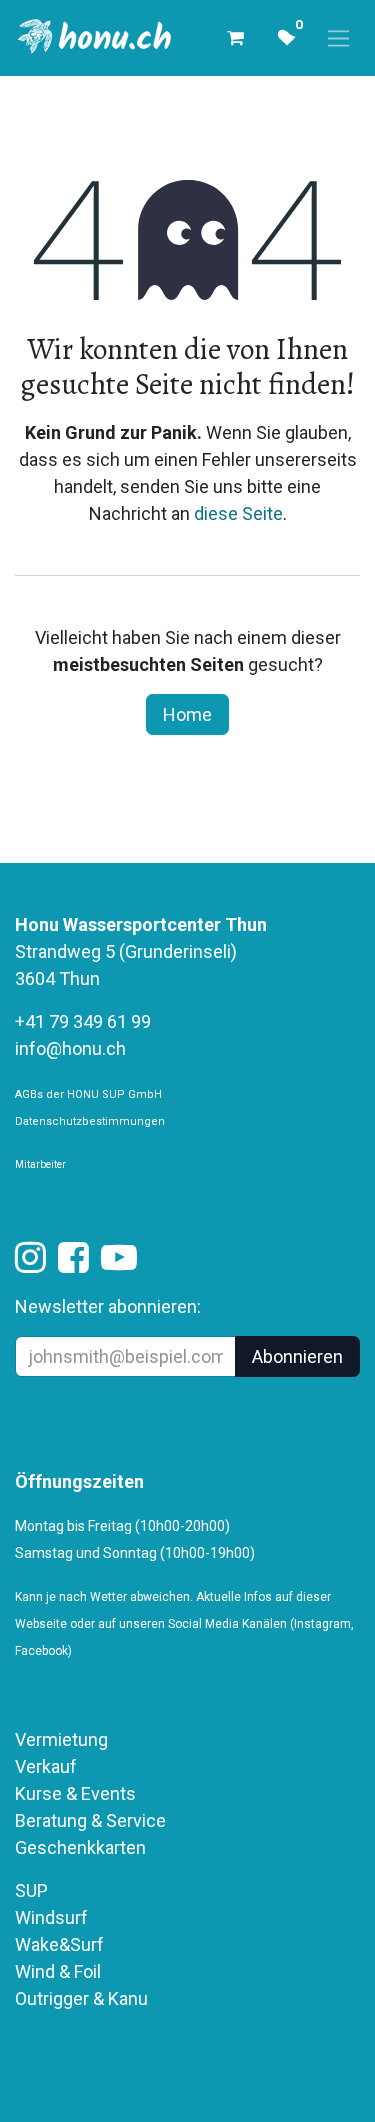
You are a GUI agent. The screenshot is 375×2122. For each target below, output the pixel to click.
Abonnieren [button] (297, 1356)
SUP (31, 1890)
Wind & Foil (58, 1971)
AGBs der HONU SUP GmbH (88, 1094)
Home (187, 714)
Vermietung (61, 1739)
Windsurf (51, 1917)
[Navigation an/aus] (338, 38)
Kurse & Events (75, 1793)
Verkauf (46, 1766)
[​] (30, 1263)
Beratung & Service (90, 1820)
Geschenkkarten (80, 1847)
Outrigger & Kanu (83, 1998)
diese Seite (238, 513)
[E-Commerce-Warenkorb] (235, 38)
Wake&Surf (59, 1944)
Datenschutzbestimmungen (90, 1121)
